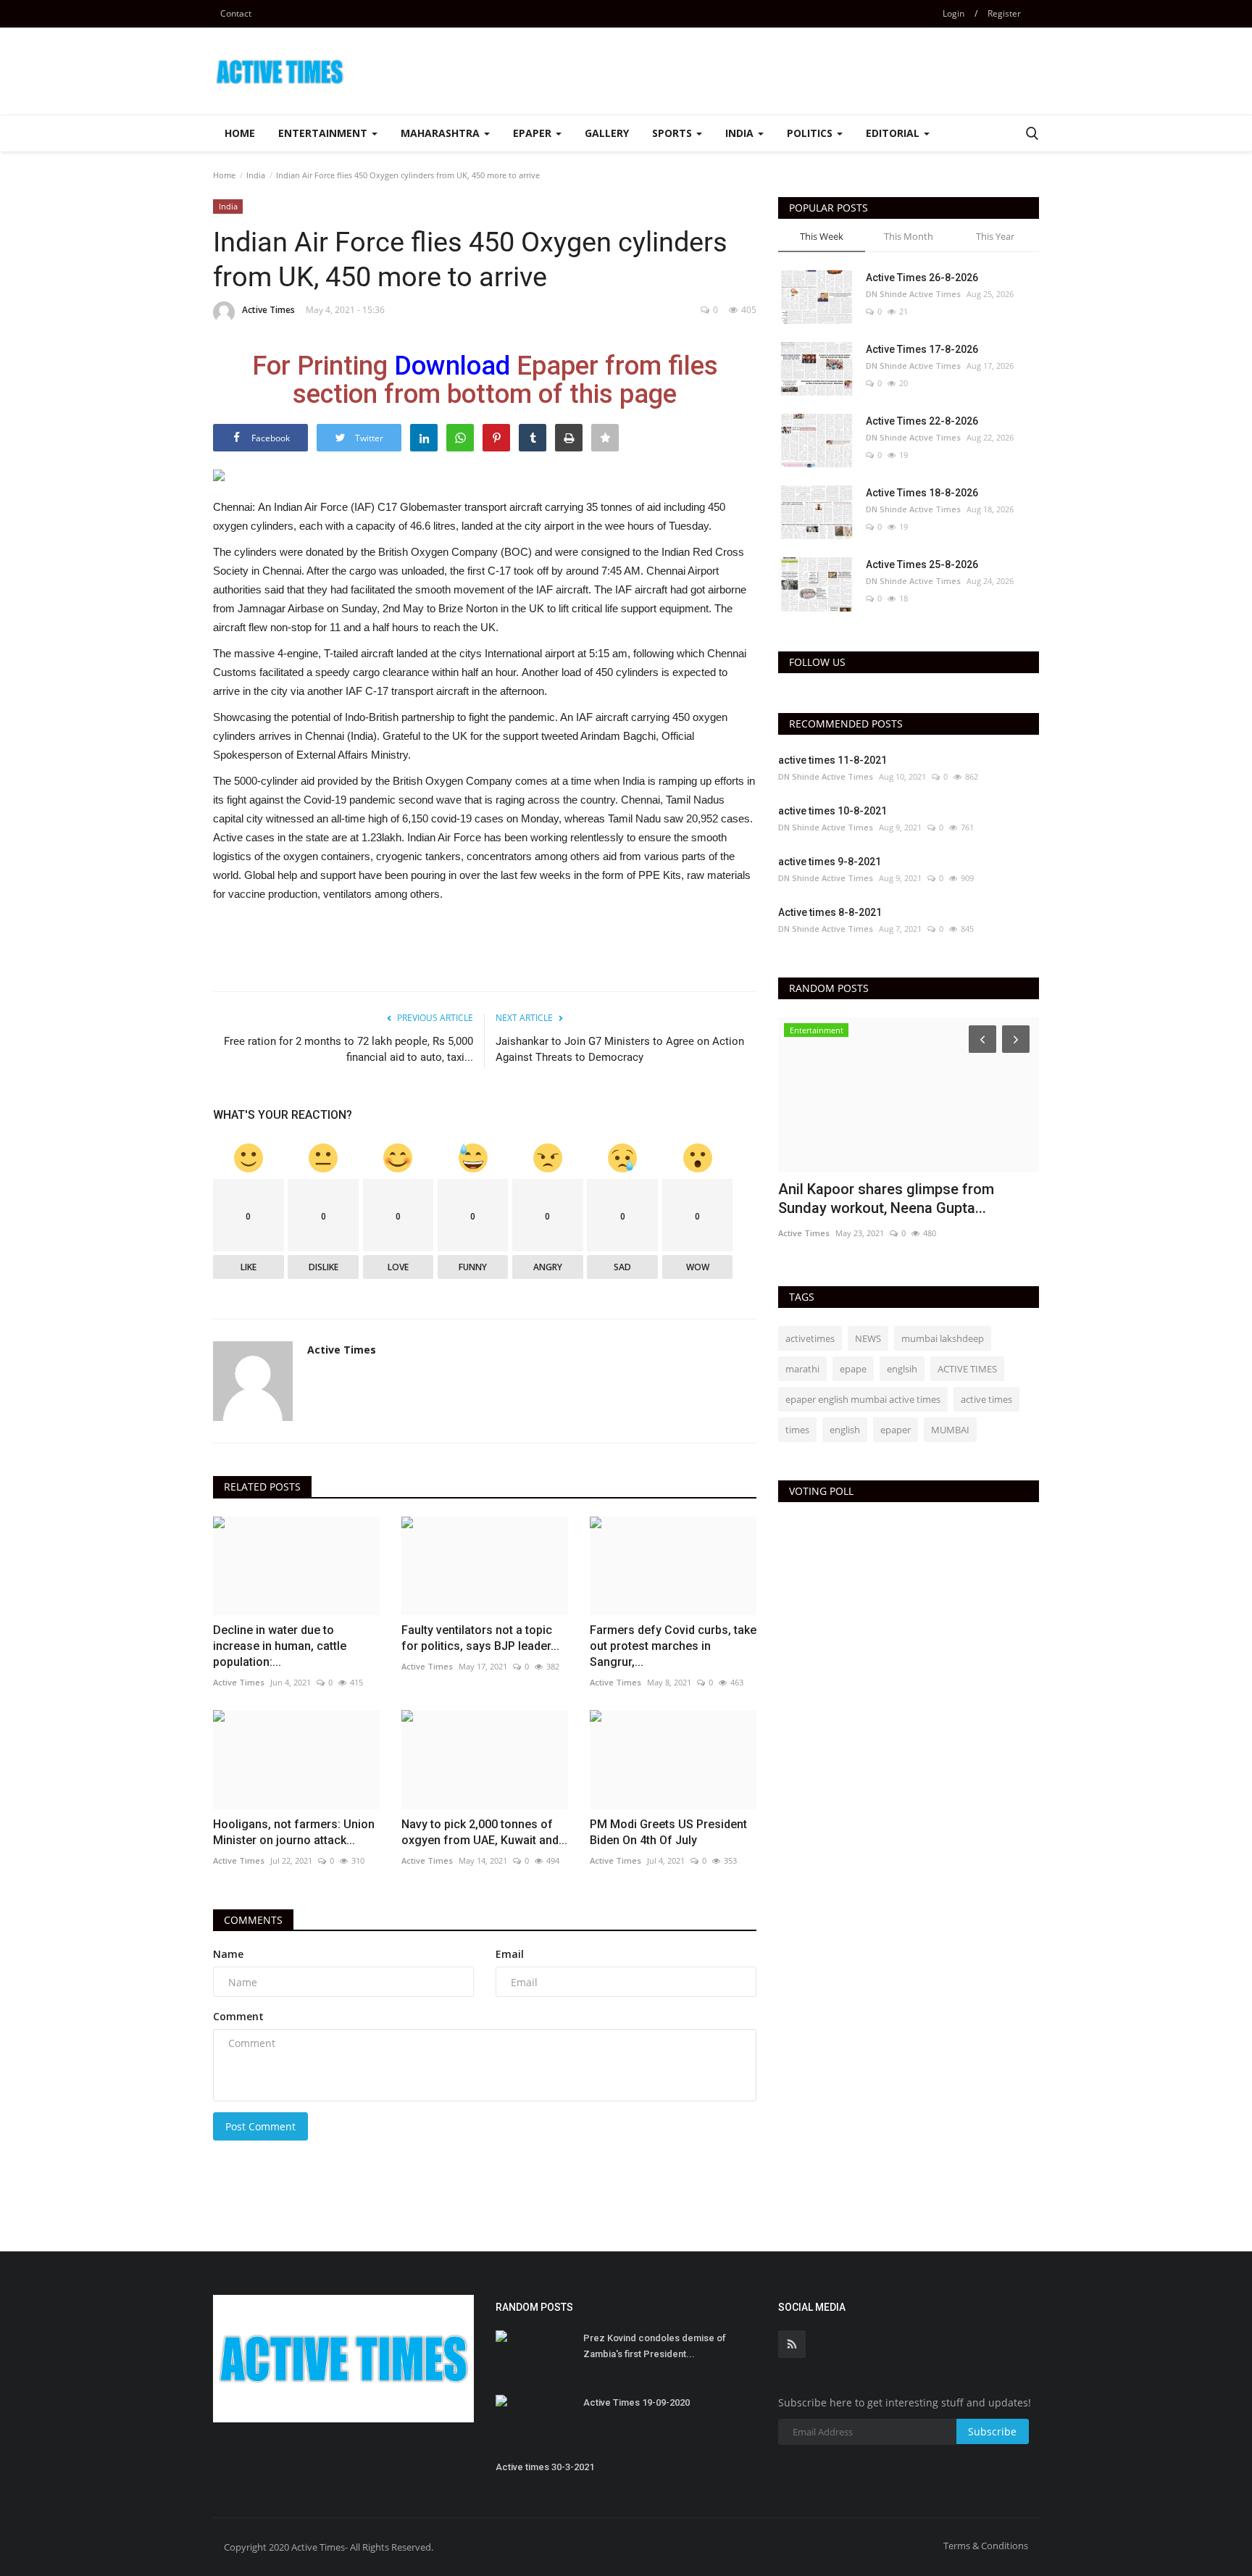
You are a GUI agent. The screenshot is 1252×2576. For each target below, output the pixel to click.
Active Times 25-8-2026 (922, 564)
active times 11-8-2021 (832, 760)
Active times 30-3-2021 (545, 2467)
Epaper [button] (534, 133)
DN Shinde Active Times (913, 294)
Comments (253, 1920)
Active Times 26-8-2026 (922, 278)
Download (452, 366)
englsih (902, 1369)
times (797, 1430)
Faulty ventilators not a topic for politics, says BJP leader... (480, 1638)
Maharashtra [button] (442, 133)
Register (1004, 13)
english (845, 1430)
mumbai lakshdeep (943, 1338)
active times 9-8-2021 (830, 862)
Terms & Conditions (986, 2546)
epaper (896, 1430)
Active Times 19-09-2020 (637, 2402)
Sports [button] (673, 133)
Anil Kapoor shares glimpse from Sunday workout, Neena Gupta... (886, 1199)
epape (853, 1369)
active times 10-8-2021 (832, 811)
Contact (236, 13)
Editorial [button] (894, 133)
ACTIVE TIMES (967, 1369)
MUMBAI (950, 1430)
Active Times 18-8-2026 (922, 493)
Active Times (268, 310)
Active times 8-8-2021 (830, 912)
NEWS (868, 1338)
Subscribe (992, 2431)
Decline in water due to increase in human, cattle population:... (280, 1646)
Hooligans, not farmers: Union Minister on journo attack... (294, 1832)
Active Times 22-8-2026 (922, 421)
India (256, 175)
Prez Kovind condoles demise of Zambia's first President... (655, 2346)
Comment (238, 2016)
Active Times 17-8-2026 (922, 349)
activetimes (810, 1338)
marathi (802, 1369)
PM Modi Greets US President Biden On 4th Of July (668, 1832)
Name (228, 1954)
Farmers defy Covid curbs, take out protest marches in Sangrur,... (673, 1646)
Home (240, 133)
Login (953, 13)
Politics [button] (811, 133)
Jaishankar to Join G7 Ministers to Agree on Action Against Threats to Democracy (620, 1049)
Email (510, 1954)
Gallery (607, 133)
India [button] (741, 133)
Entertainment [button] (324, 133)
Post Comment (260, 2126)
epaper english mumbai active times (863, 1399)
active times (986, 1399)
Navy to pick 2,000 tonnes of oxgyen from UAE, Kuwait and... (484, 1832)
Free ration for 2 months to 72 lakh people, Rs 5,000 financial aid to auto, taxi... (349, 1049)
